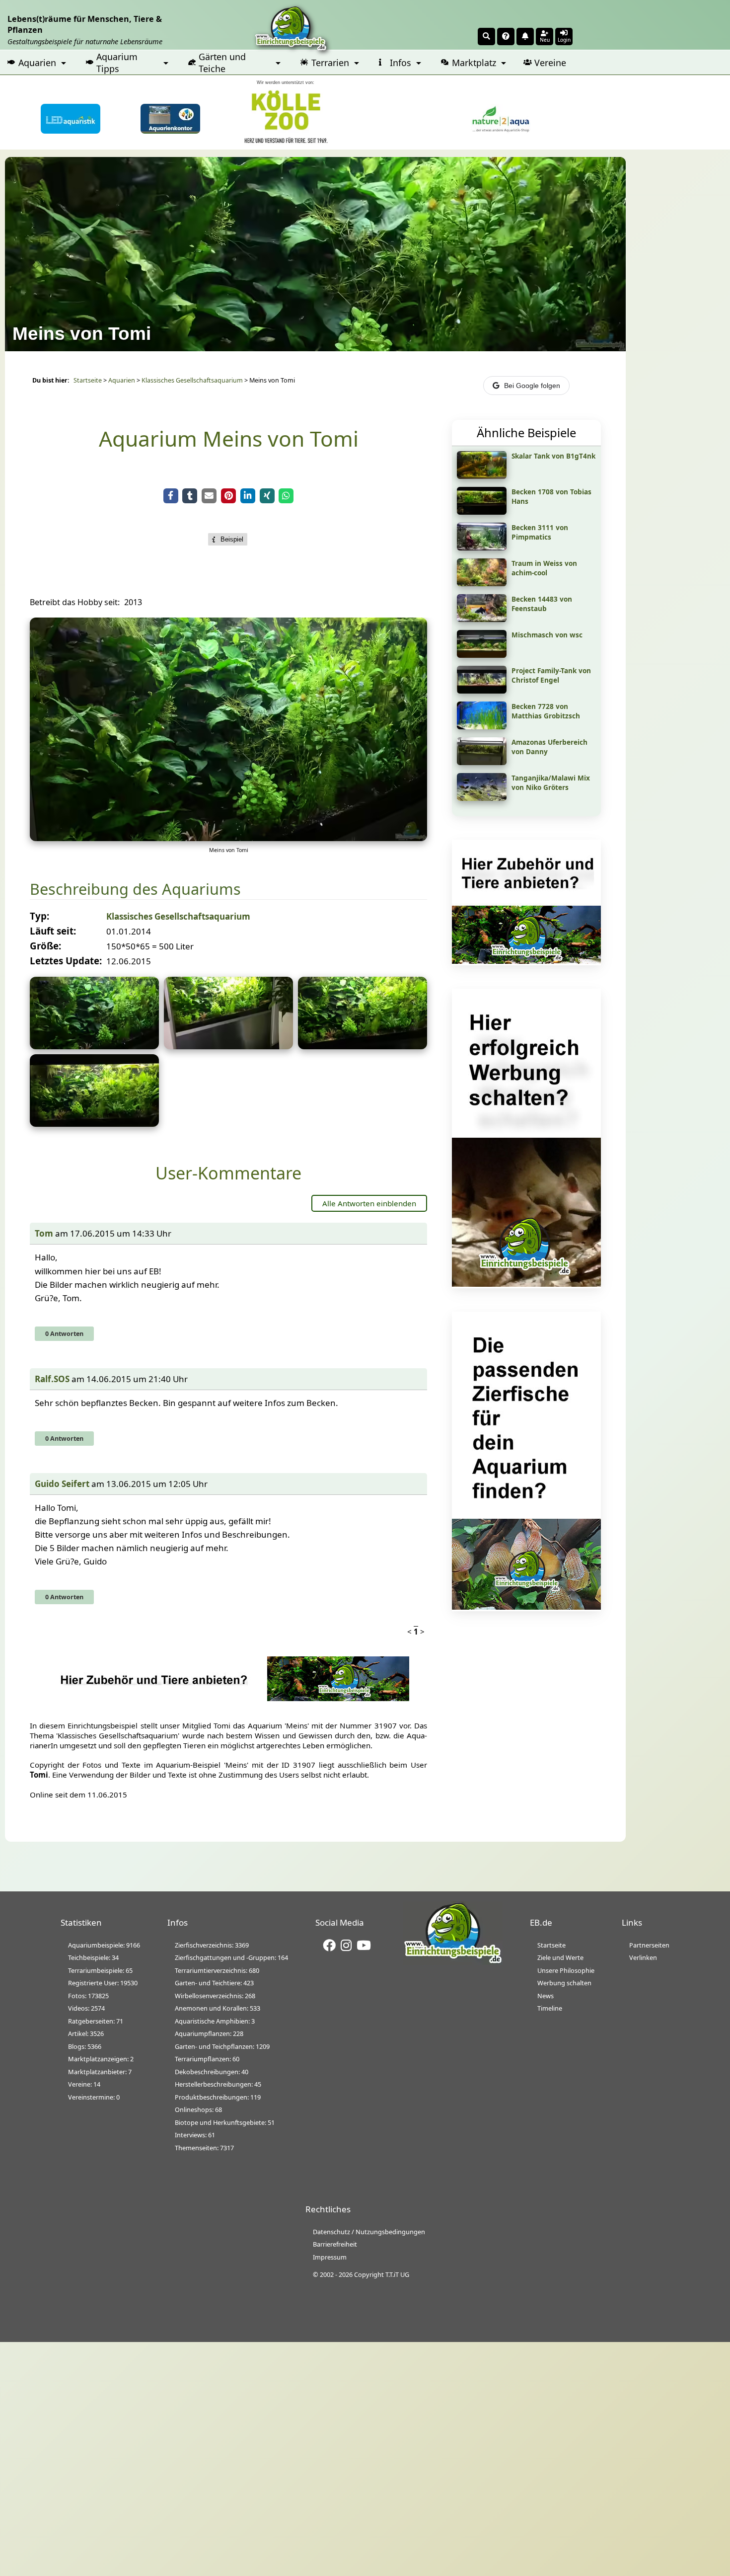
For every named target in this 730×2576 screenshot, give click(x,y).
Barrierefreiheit (335, 2244)
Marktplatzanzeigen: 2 (101, 2059)
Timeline (550, 2008)
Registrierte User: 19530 (103, 1983)
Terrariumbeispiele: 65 (100, 1970)
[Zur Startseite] (453, 1962)
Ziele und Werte (560, 1957)
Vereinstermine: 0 (94, 2097)
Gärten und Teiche (222, 63)
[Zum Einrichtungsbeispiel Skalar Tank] (482, 475)
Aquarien (37, 63)
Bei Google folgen (532, 386)
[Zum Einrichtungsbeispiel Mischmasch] (482, 654)
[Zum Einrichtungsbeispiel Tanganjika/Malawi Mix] (482, 797)
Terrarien (330, 63)
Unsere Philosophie (566, 1970)
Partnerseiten (649, 1945)
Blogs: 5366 (85, 2046)
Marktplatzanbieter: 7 (100, 2072)
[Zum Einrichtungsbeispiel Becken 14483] (482, 619)
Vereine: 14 (84, 2084)
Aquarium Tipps (117, 63)
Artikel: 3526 (86, 2033)
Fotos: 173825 (88, 1996)
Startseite (88, 380)
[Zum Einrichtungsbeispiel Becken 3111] (482, 547)
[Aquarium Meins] (94, 1046)
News (546, 1996)
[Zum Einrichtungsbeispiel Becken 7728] (482, 726)
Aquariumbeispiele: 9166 (104, 1945)
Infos (401, 63)
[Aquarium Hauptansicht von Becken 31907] (228, 838)
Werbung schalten (564, 1983)
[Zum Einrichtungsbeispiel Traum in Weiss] (482, 583)
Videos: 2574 (86, 2008)
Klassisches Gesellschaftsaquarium (192, 380)
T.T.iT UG (397, 2274)
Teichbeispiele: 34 (93, 1957)
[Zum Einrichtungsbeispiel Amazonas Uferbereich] (482, 762)
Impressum (330, 2257)
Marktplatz (474, 63)
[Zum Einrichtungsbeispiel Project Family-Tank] (482, 690)
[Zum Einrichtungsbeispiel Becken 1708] (482, 511)
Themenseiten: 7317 (204, 2148)
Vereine (550, 63)
